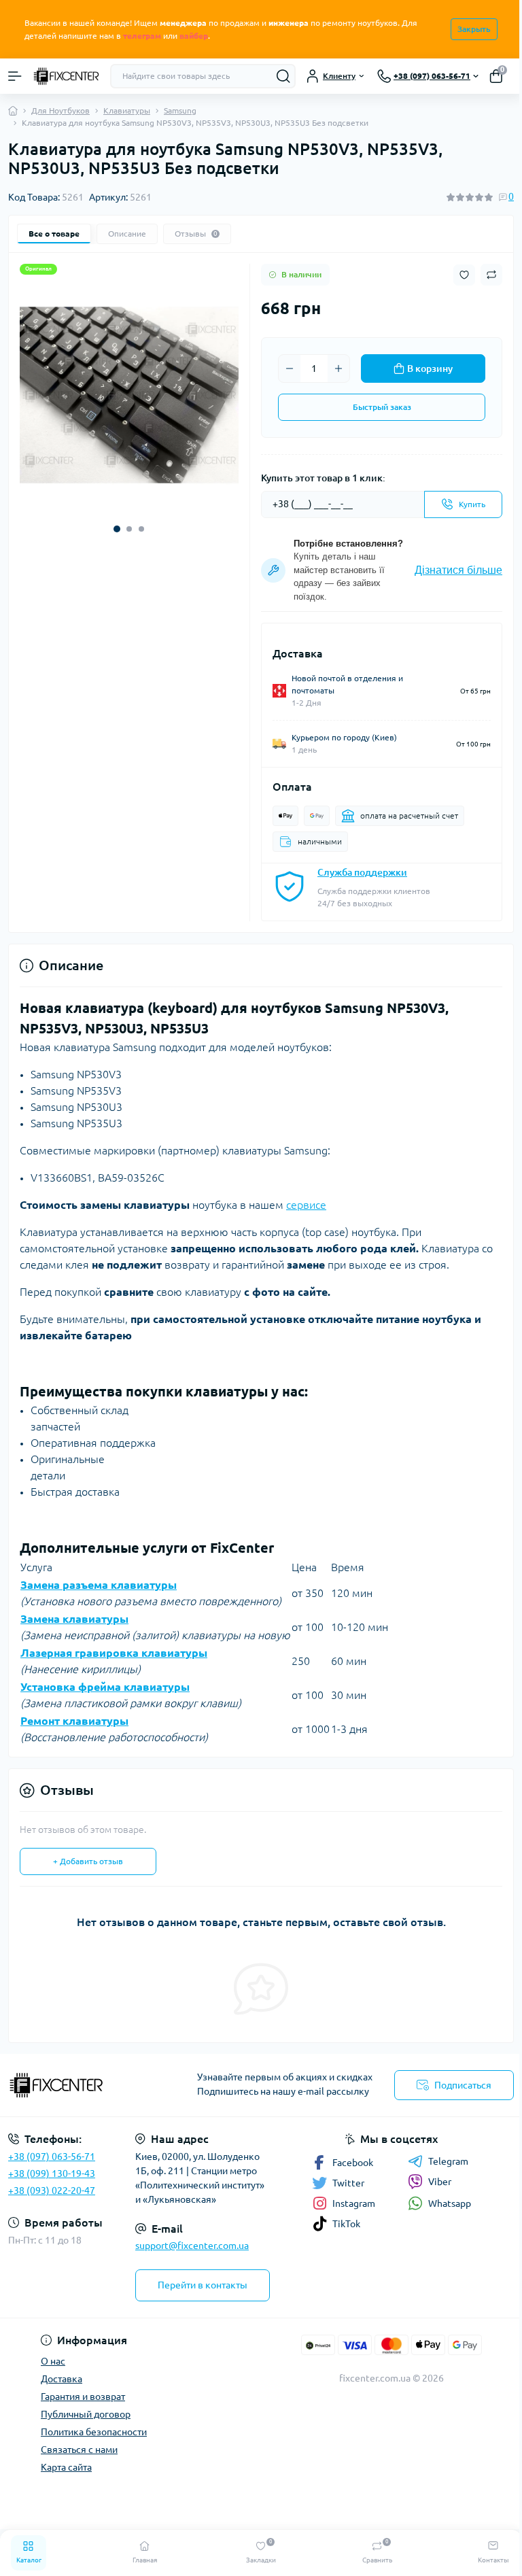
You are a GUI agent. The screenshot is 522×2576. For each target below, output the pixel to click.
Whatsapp (450, 2203)
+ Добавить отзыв (88, 1861)
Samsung (180, 110)
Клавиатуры (127, 110)
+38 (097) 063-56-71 (52, 2157)
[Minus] (290, 368)
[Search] (283, 76)
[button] (117, 529)
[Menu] (15, 76)
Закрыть (474, 29)
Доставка (62, 2379)
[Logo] (66, 76)
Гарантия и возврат (83, 2397)
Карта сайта (66, 2467)
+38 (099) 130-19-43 (52, 2174)
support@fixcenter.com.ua (192, 2246)
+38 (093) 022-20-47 (52, 2191)
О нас (53, 2361)
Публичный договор (86, 2414)
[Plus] (338, 368)
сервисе (306, 1205)
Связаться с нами (79, 2450)
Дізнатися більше (458, 570)
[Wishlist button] (464, 275)
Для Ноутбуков (60, 110)
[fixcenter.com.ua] (87, 2085)
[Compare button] (491, 275)
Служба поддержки (362, 872)
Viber (440, 2182)
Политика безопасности (94, 2432)
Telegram (448, 2161)
